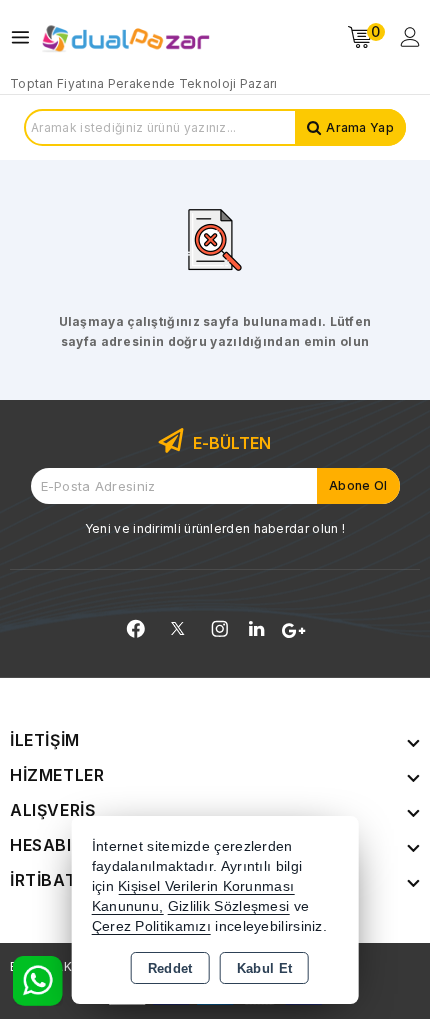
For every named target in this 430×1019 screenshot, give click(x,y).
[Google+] (293, 631)
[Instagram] (220, 629)
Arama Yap (360, 127)
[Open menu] (25, 37)
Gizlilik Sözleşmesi (229, 906)
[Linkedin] (256, 629)
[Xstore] (126, 37)
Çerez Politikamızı (151, 926)
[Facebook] (136, 629)
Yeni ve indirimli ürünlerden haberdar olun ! (215, 528)
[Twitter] (177, 628)
